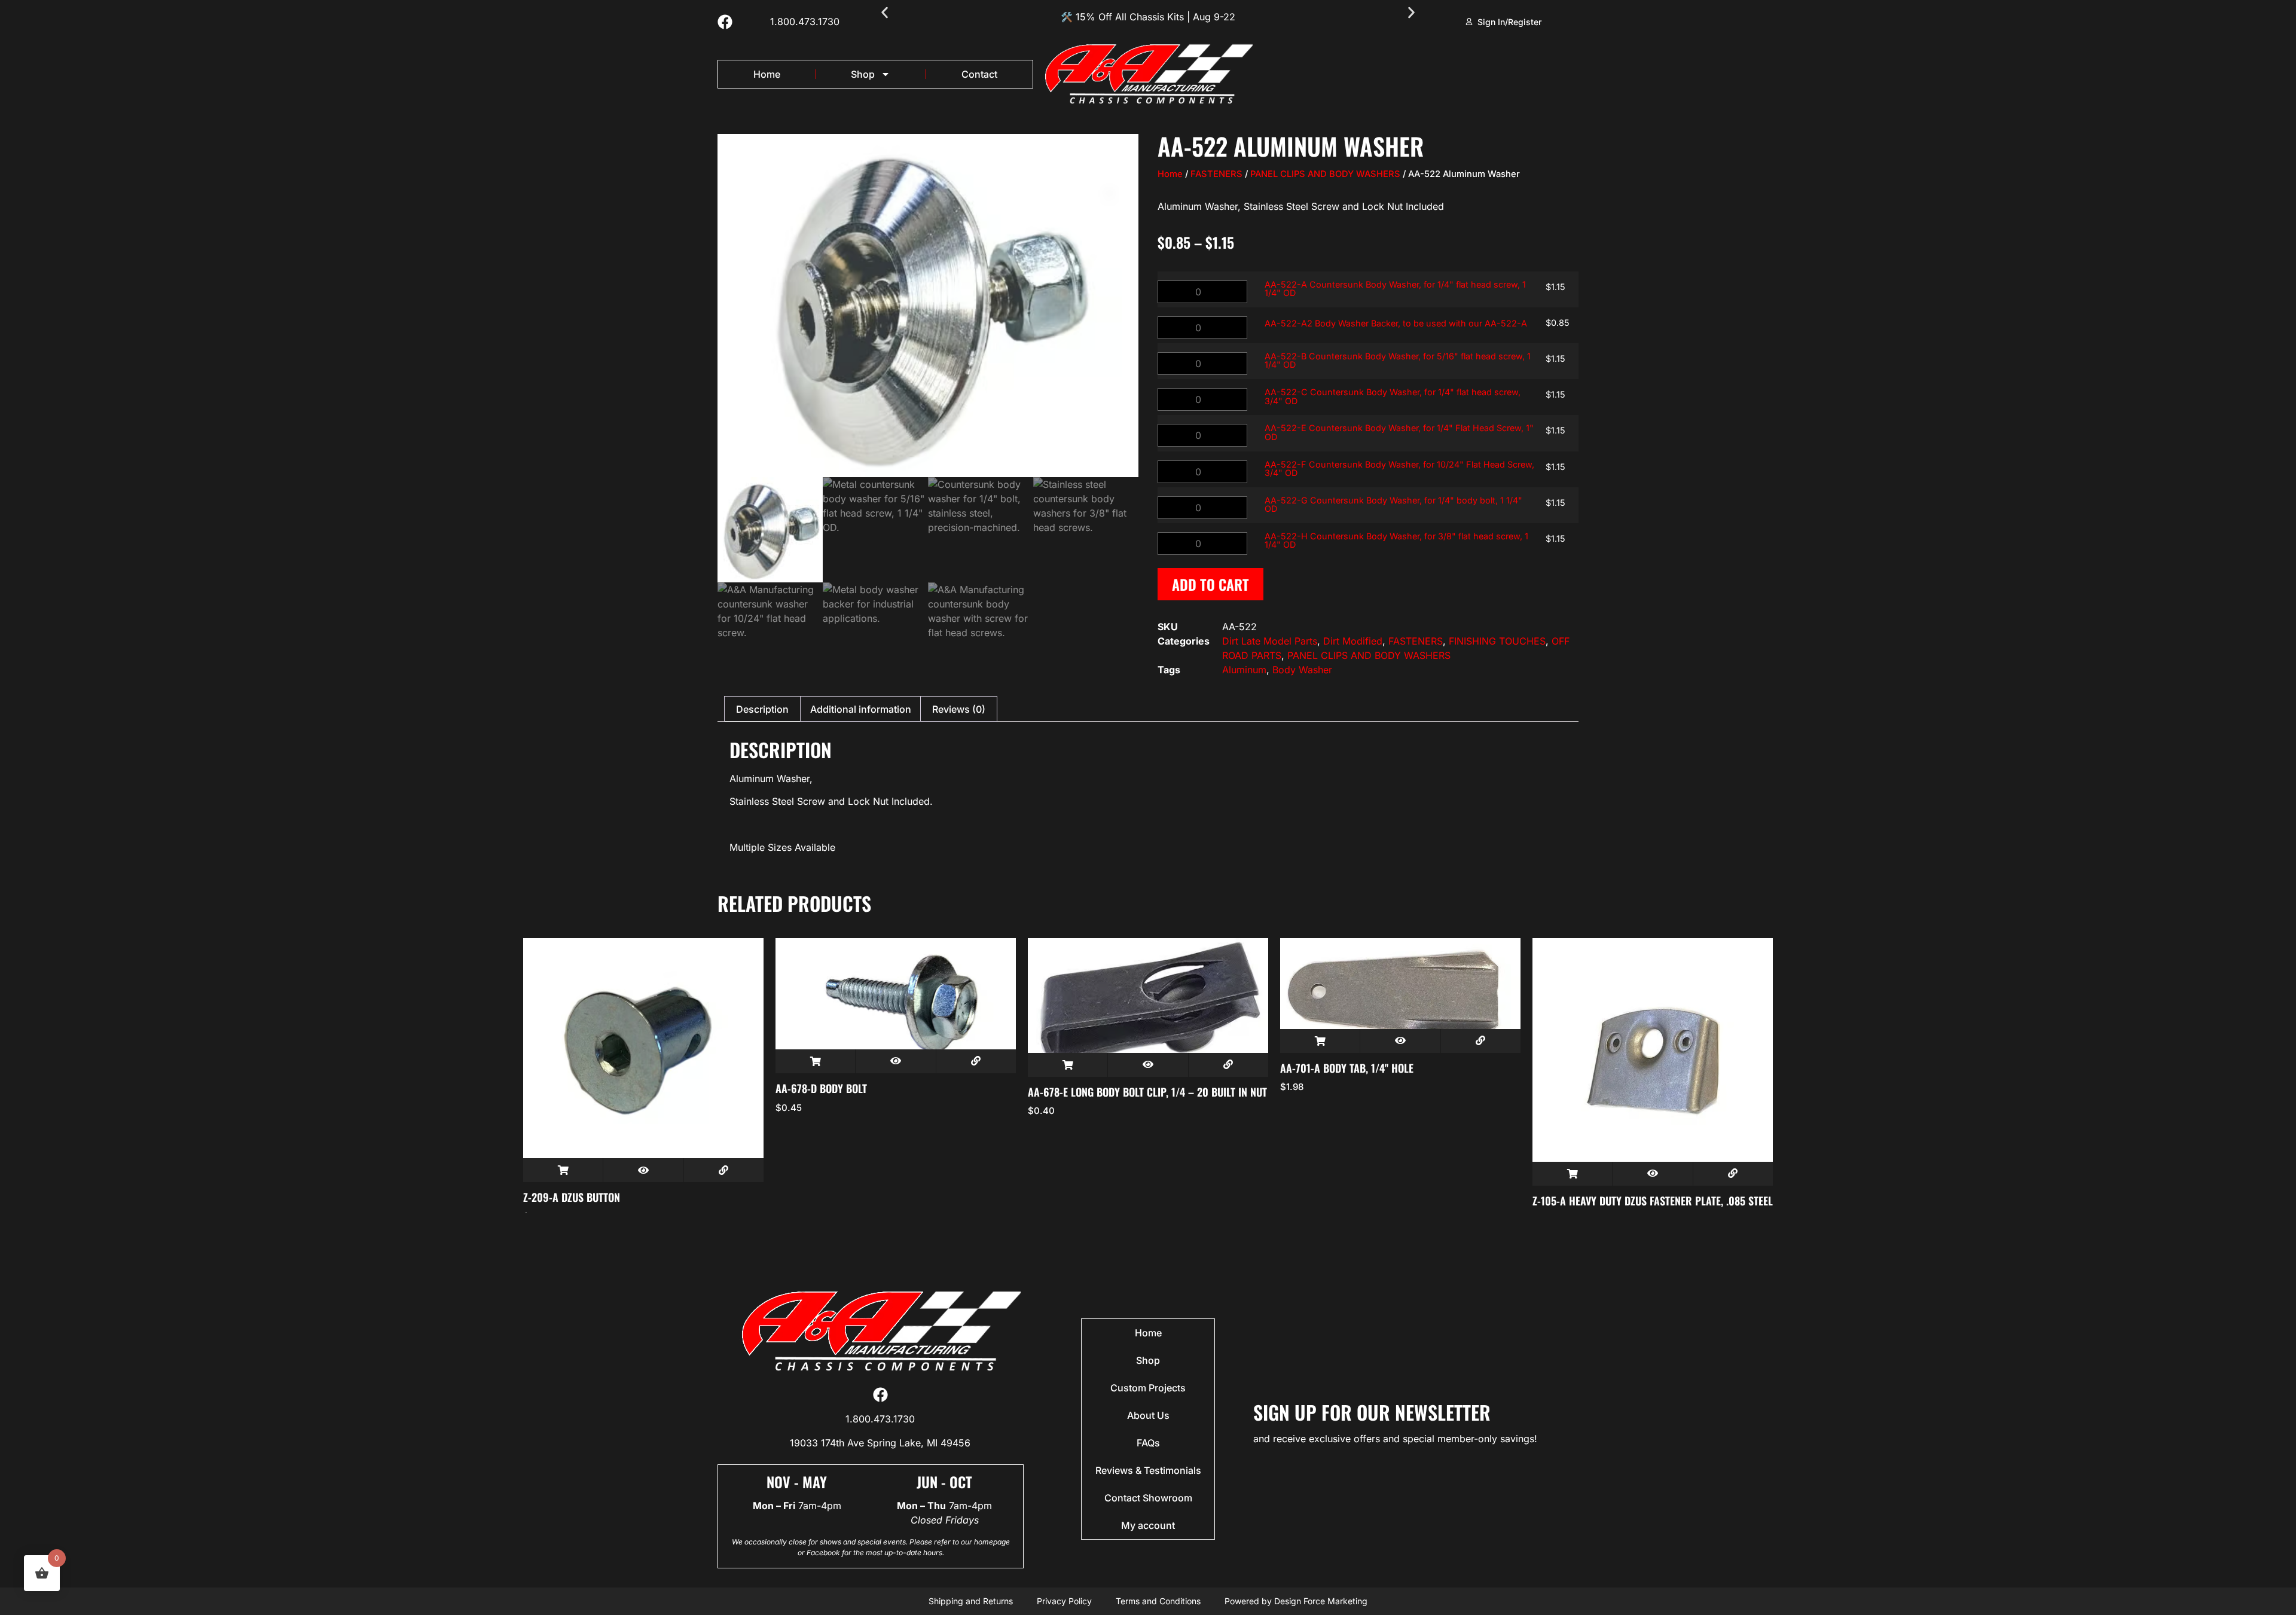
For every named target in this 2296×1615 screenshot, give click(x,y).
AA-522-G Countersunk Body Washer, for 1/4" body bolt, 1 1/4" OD (1393, 504)
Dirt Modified (1353, 641)
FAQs (1148, 1443)
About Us (1148, 1415)
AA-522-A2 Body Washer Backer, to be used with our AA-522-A (1396, 323)
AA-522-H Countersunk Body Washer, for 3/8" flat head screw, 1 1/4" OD (1396, 540)
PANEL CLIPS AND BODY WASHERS (1325, 174)
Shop (863, 74)
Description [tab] (762, 709)
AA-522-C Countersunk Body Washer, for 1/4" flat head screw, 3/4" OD (1393, 396)
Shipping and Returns (971, 1601)
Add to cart (1210, 584)
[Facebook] (725, 22)
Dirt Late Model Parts (1270, 641)
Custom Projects (1148, 1388)
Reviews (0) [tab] (959, 709)
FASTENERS (1216, 174)
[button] (885, 13)
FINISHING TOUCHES (1497, 641)
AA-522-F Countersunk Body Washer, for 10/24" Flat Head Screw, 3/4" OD (1399, 468)
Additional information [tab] (861, 709)
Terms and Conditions (1158, 1601)
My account (1148, 1525)
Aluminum (1244, 670)
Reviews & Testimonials (1148, 1470)
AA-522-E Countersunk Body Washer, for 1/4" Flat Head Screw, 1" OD (1399, 432)
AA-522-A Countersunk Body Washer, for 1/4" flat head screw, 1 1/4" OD (1395, 288)
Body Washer (1302, 670)
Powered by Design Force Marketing (1296, 1601)
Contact (979, 74)
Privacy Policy (1064, 1601)
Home (767, 74)
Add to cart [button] (563, 1170)
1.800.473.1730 (805, 22)
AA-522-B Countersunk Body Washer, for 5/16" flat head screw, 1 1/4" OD (1398, 360)
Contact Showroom (1148, 1498)
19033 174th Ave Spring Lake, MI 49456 (880, 1443)
